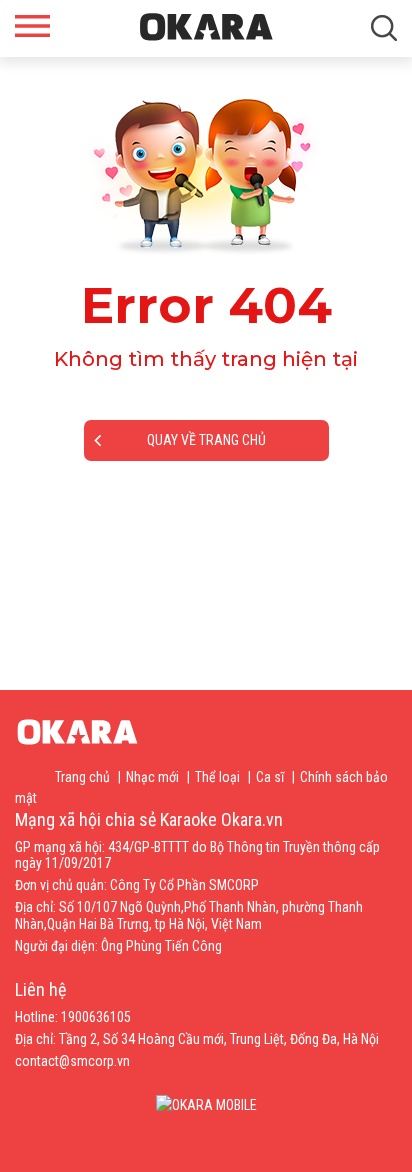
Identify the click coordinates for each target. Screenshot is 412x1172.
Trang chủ (82, 777)
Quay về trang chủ (206, 440)
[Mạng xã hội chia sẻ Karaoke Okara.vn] (206, 27)
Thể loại (217, 777)
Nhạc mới (152, 777)
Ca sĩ (270, 777)
